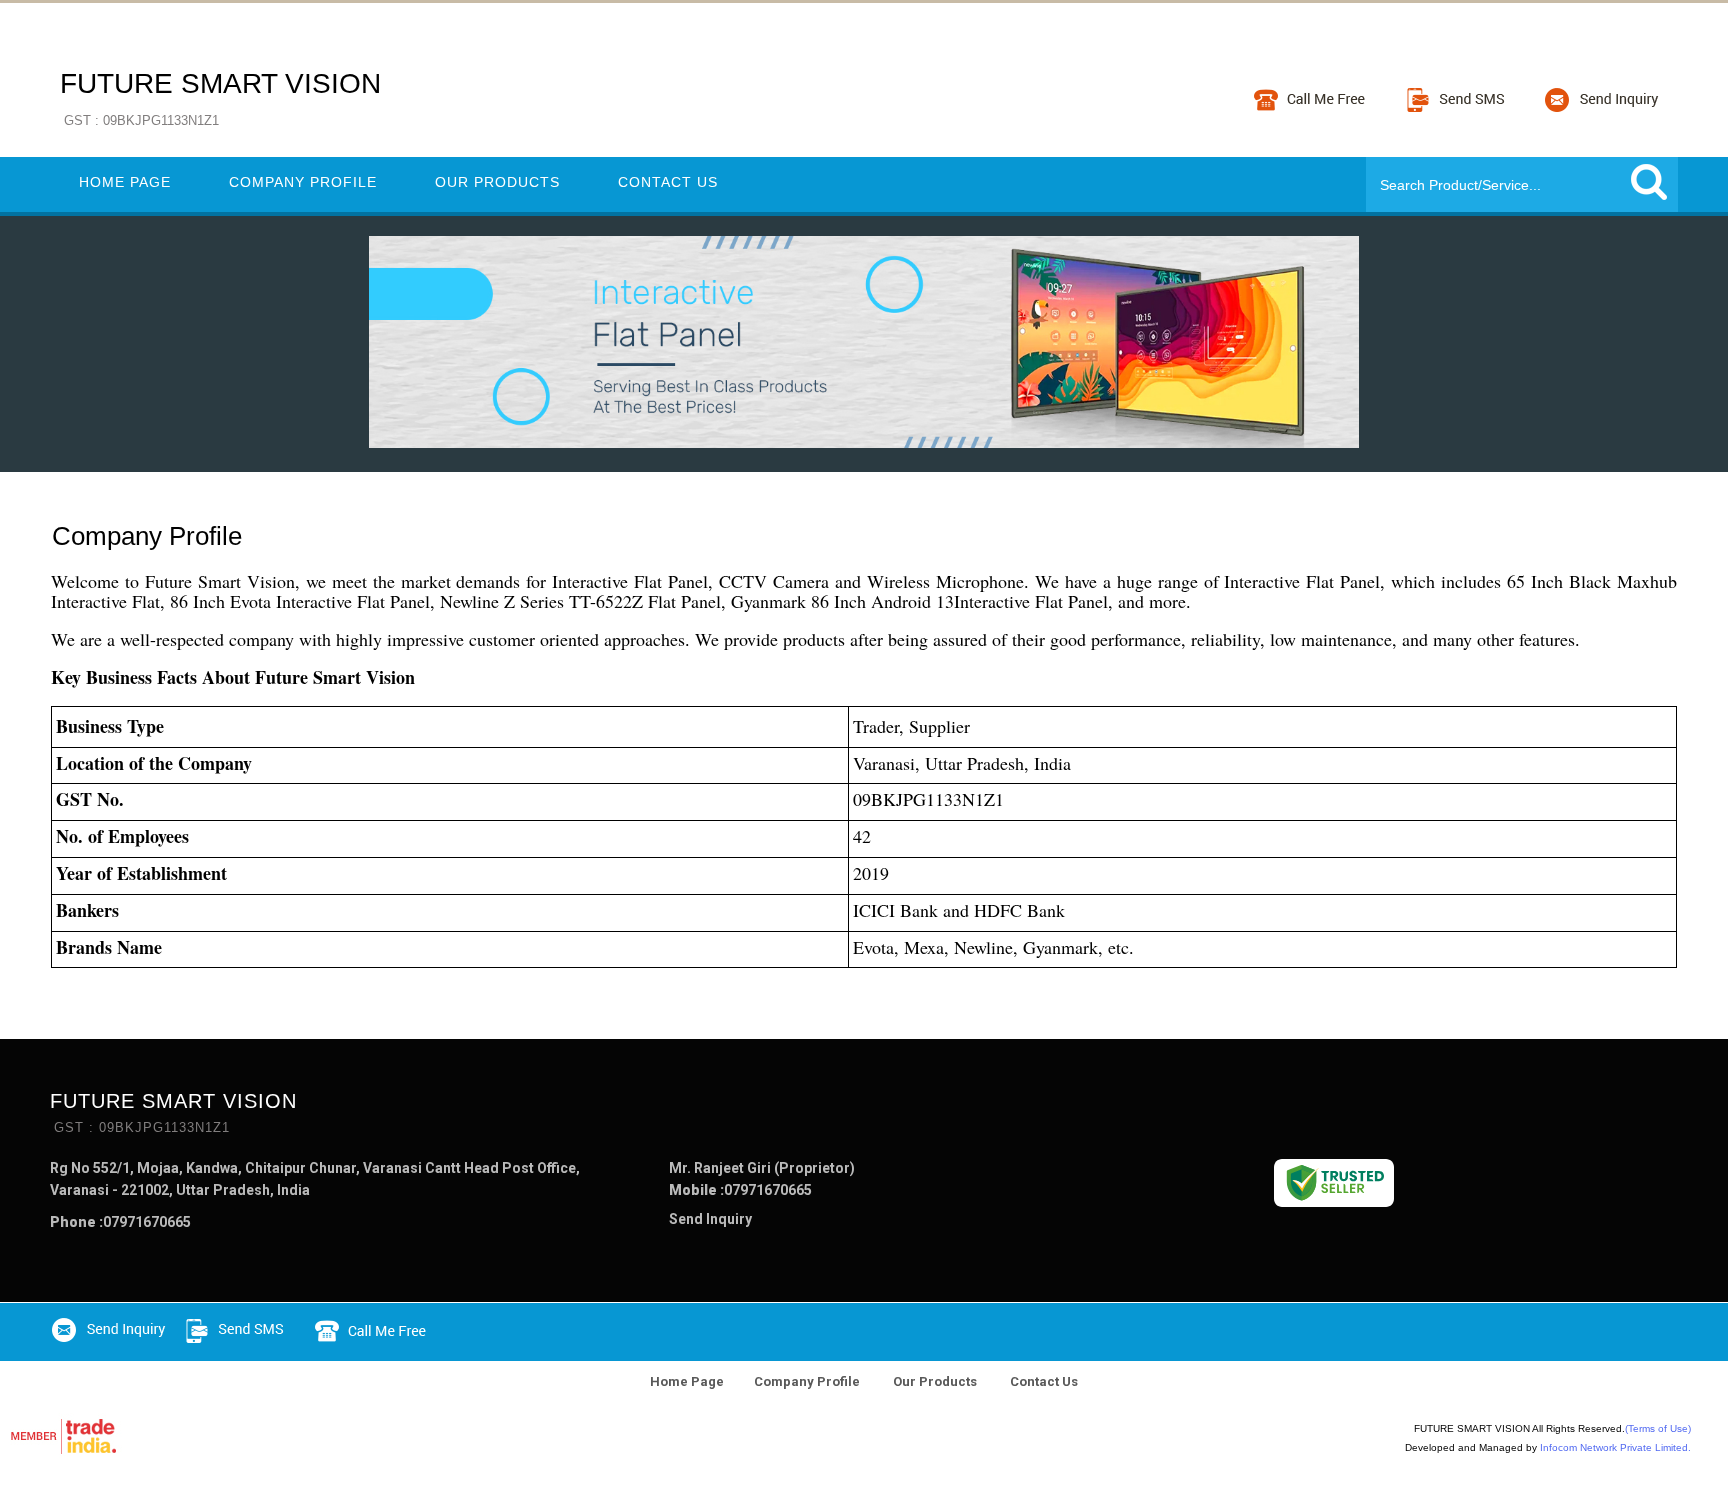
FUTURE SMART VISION (220, 98)
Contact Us (668, 182)
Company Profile (303, 182)
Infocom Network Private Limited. (1615, 1447)
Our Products (497, 182)
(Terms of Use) (1658, 1428)
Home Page (125, 182)
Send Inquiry (710, 1219)
